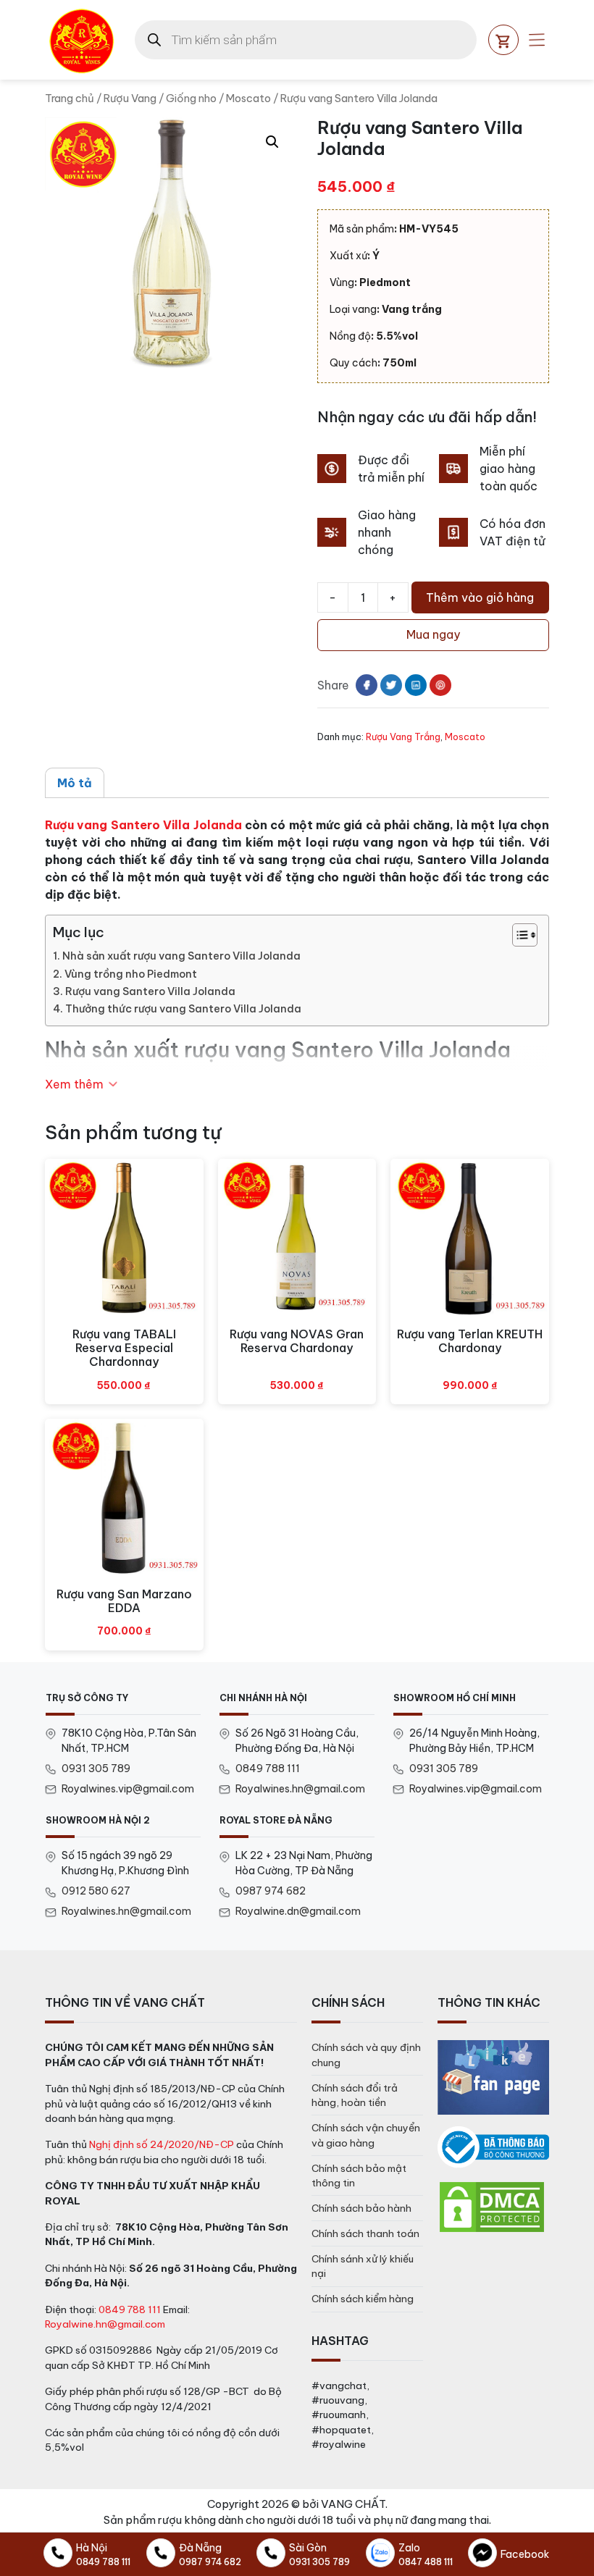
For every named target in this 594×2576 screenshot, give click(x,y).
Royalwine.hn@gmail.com (105, 2324)
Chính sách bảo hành (361, 2208)
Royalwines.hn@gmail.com (300, 1789)
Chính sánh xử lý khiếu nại (363, 2266)
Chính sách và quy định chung (366, 2055)
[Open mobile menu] (537, 40)
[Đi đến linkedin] (416, 685)
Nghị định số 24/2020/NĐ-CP (162, 2144)
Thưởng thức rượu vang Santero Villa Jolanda (183, 1009)
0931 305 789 (96, 1769)
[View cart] (503, 40)
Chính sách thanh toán (365, 2233)
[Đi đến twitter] (391, 685)
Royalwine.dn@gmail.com (298, 1911)
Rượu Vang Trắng (403, 737)
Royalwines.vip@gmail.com (128, 1789)
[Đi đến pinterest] (440, 685)
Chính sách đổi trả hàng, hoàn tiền (355, 2095)
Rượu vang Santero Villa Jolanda (143, 825)
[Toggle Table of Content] (518, 935)
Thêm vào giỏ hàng (480, 597)
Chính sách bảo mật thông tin (359, 2176)
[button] (272, 142)
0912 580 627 (96, 1891)
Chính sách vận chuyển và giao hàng (366, 2135)
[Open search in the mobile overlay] (306, 40)
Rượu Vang (130, 98)
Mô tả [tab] (75, 783)
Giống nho (191, 98)
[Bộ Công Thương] (493, 2147)
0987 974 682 (271, 1891)
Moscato (248, 98)
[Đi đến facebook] (367, 685)
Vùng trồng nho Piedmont (131, 974)
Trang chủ (70, 98)
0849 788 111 (268, 1769)
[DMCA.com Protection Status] (492, 2206)
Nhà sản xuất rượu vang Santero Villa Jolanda (181, 956)
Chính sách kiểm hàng (363, 2299)
